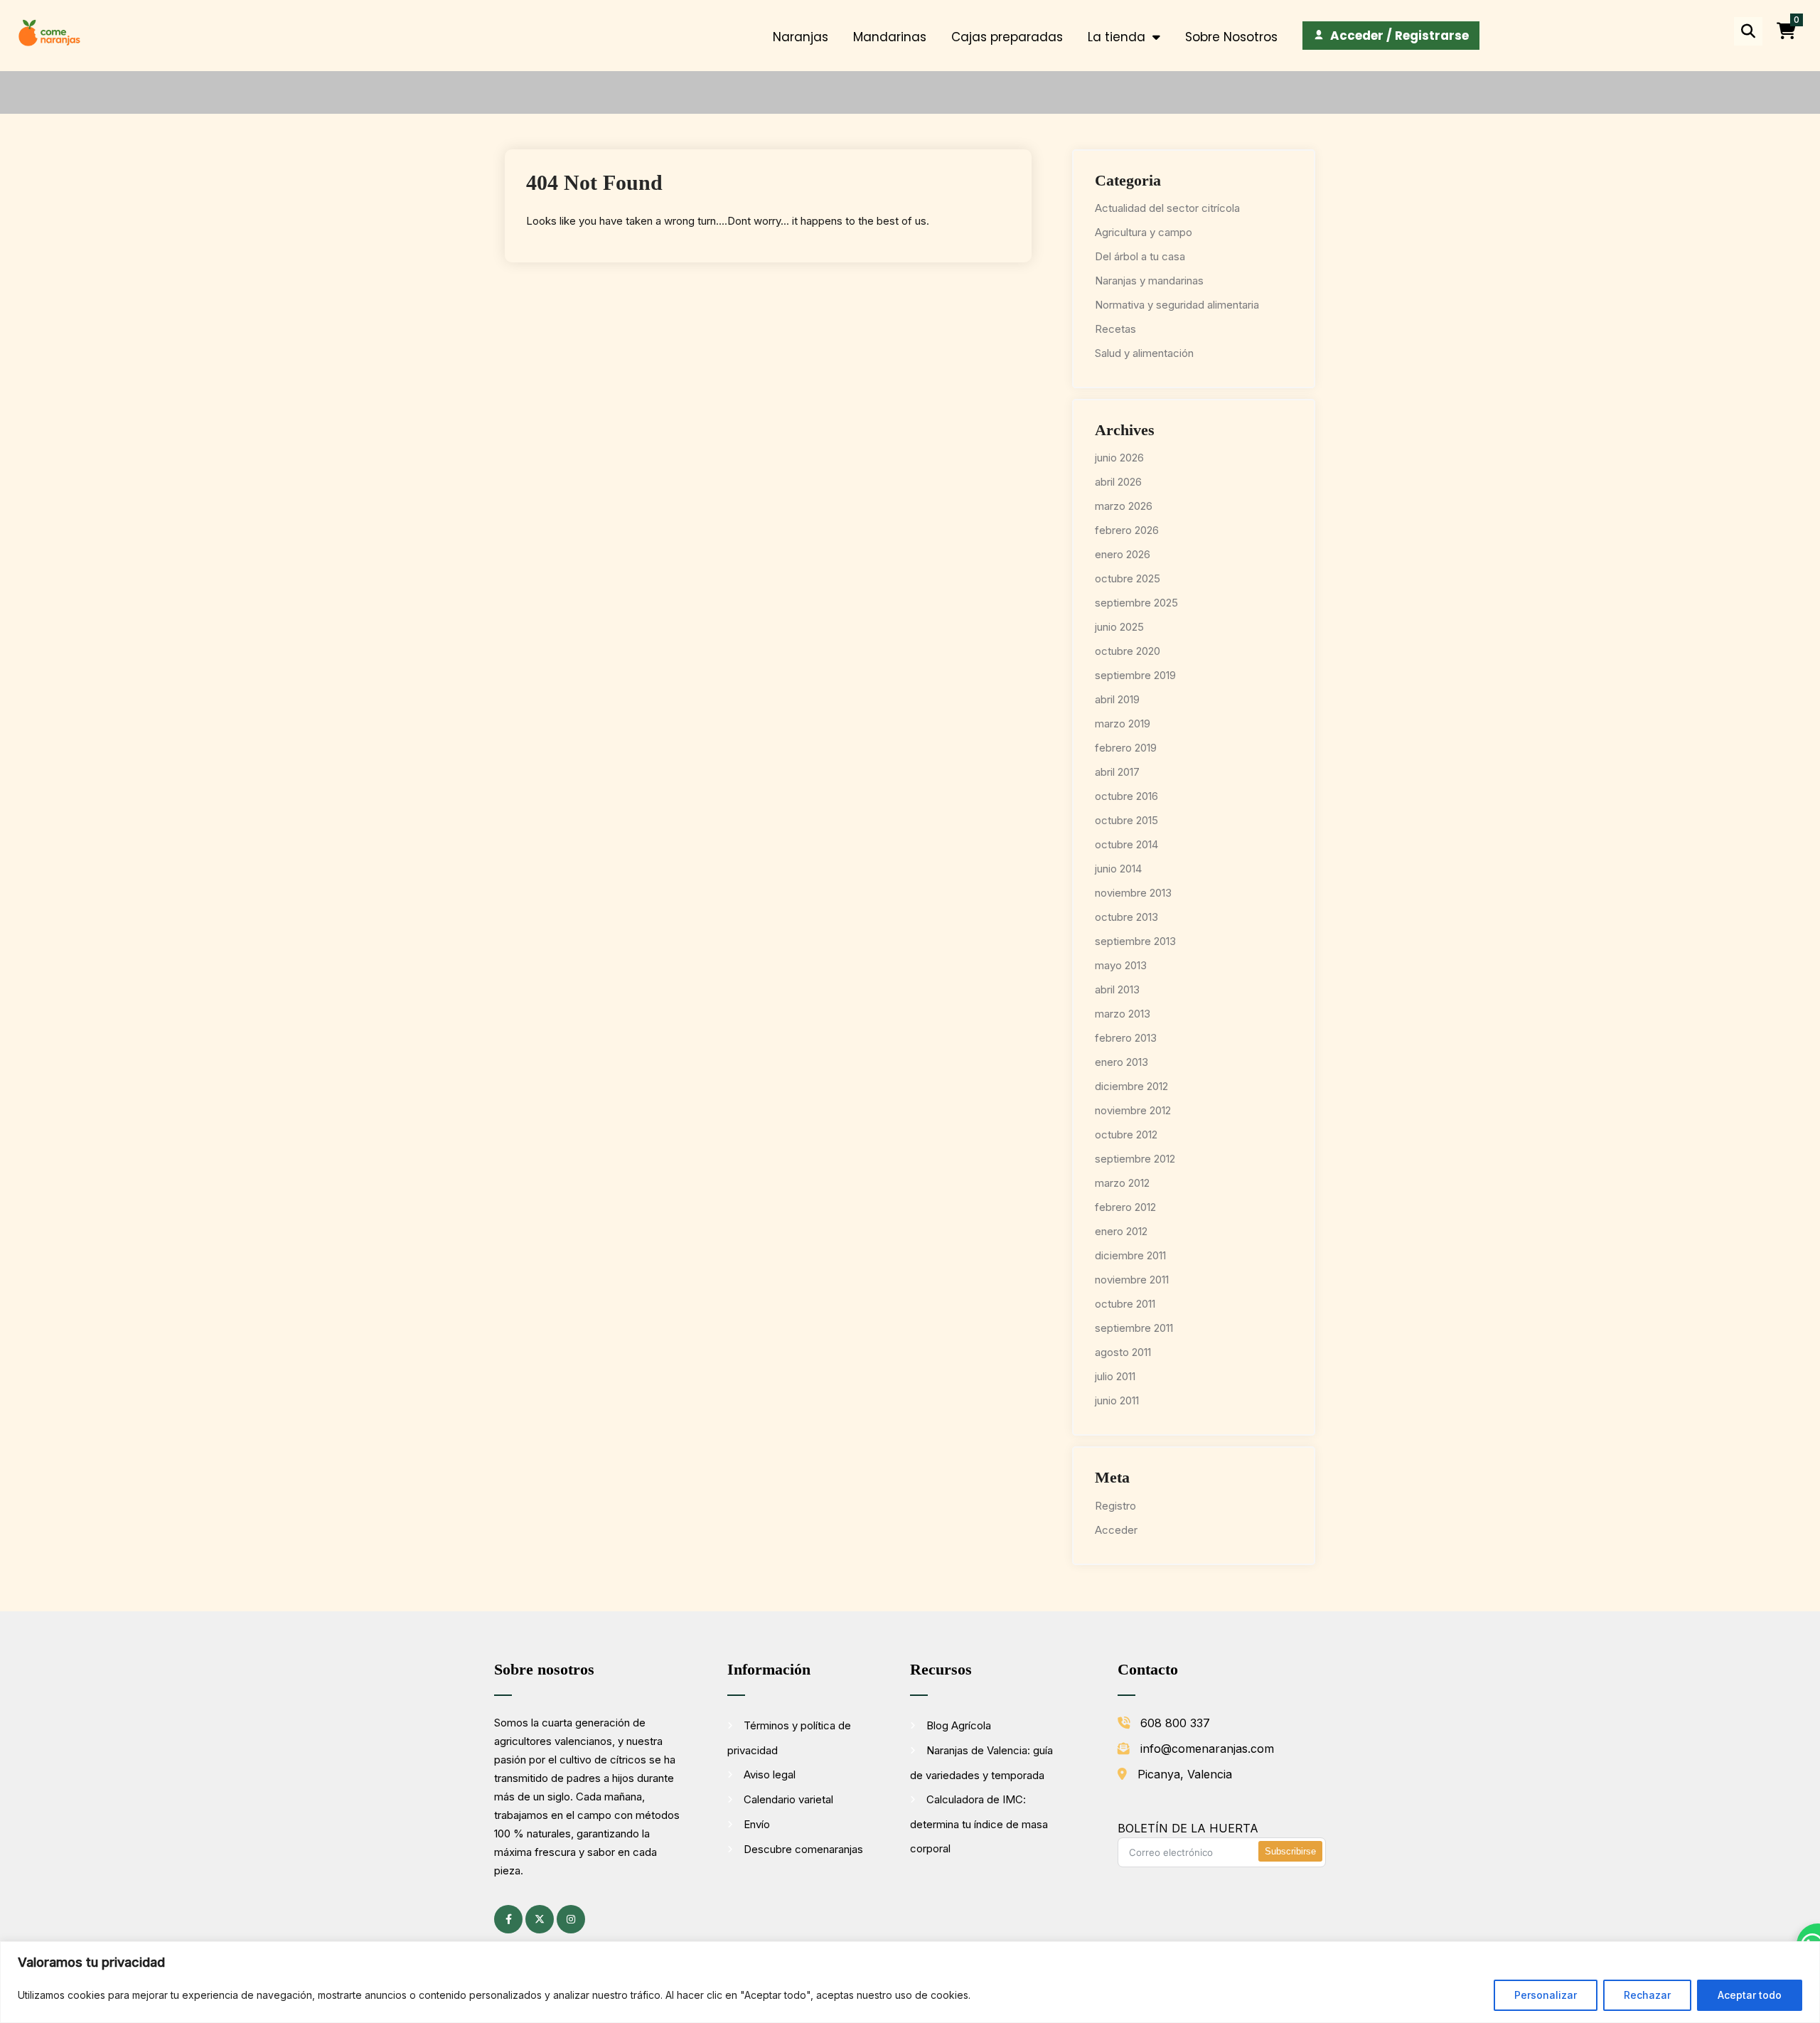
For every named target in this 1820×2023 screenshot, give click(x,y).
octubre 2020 (1128, 651)
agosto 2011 (1123, 1352)
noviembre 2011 (1132, 1280)
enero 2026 (1123, 554)
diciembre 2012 (1131, 1086)
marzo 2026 (1124, 506)
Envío (757, 1824)
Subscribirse (1290, 1851)
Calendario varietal (788, 1799)
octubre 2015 (1126, 820)
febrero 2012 (1125, 1207)
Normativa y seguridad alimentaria (1177, 305)
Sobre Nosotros (1231, 37)
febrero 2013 (1126, 1038)
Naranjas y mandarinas (1149, 281)
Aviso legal (770, 1774)
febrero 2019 (1126, 748)
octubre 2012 (1126, 1135)
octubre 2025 (1128, 578)
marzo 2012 (1122, 1183)
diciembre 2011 (1130, 1255)
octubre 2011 (1125, 1304)
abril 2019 (1117, 699)
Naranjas (801, 37)
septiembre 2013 (1135, 941)
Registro (1115, 1506)
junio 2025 (1119, 627)
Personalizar (1546, 1995)
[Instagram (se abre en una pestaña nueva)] (571, 1919)
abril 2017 (1117, 772)
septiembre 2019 (1135, 675)
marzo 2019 (1123, 724)
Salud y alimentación (1144, 353)
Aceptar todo (1750, 1995)
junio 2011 (1117, 1400)
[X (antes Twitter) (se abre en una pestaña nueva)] (540, 1919)
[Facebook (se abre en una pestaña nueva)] (508, 1919)
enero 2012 (1121, 1231)
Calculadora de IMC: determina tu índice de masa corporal (979, 1824)
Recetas (1115, 329)
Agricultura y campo (1144, 232)
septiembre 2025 (1136, 603)
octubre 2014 (1126, 844)
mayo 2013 (1121, 965)
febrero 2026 (1127, 530)
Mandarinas (890, 37)
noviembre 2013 (1133, 893)
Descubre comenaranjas (803, 1849)
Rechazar (1647, 1995)
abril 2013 (1117, 989)
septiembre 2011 (1134, 1328)
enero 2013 (1122, 1062)
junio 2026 (1119, 458)
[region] (910, 1982)
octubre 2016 (1126, 796)
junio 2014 (1118, 869)
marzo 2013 (1123, 1014)
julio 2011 (1115, 1376)
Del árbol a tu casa (1140, 256)
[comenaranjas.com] (49, 32)
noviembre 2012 (1133, 1110)
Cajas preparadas (1007, 37)
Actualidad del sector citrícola (1167, 208)
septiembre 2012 (1135, 1159)
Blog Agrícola (959, 1725)
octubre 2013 (1126, 917)
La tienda (1117, 37)
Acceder (1116, 1530)
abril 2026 (1118, 482)
